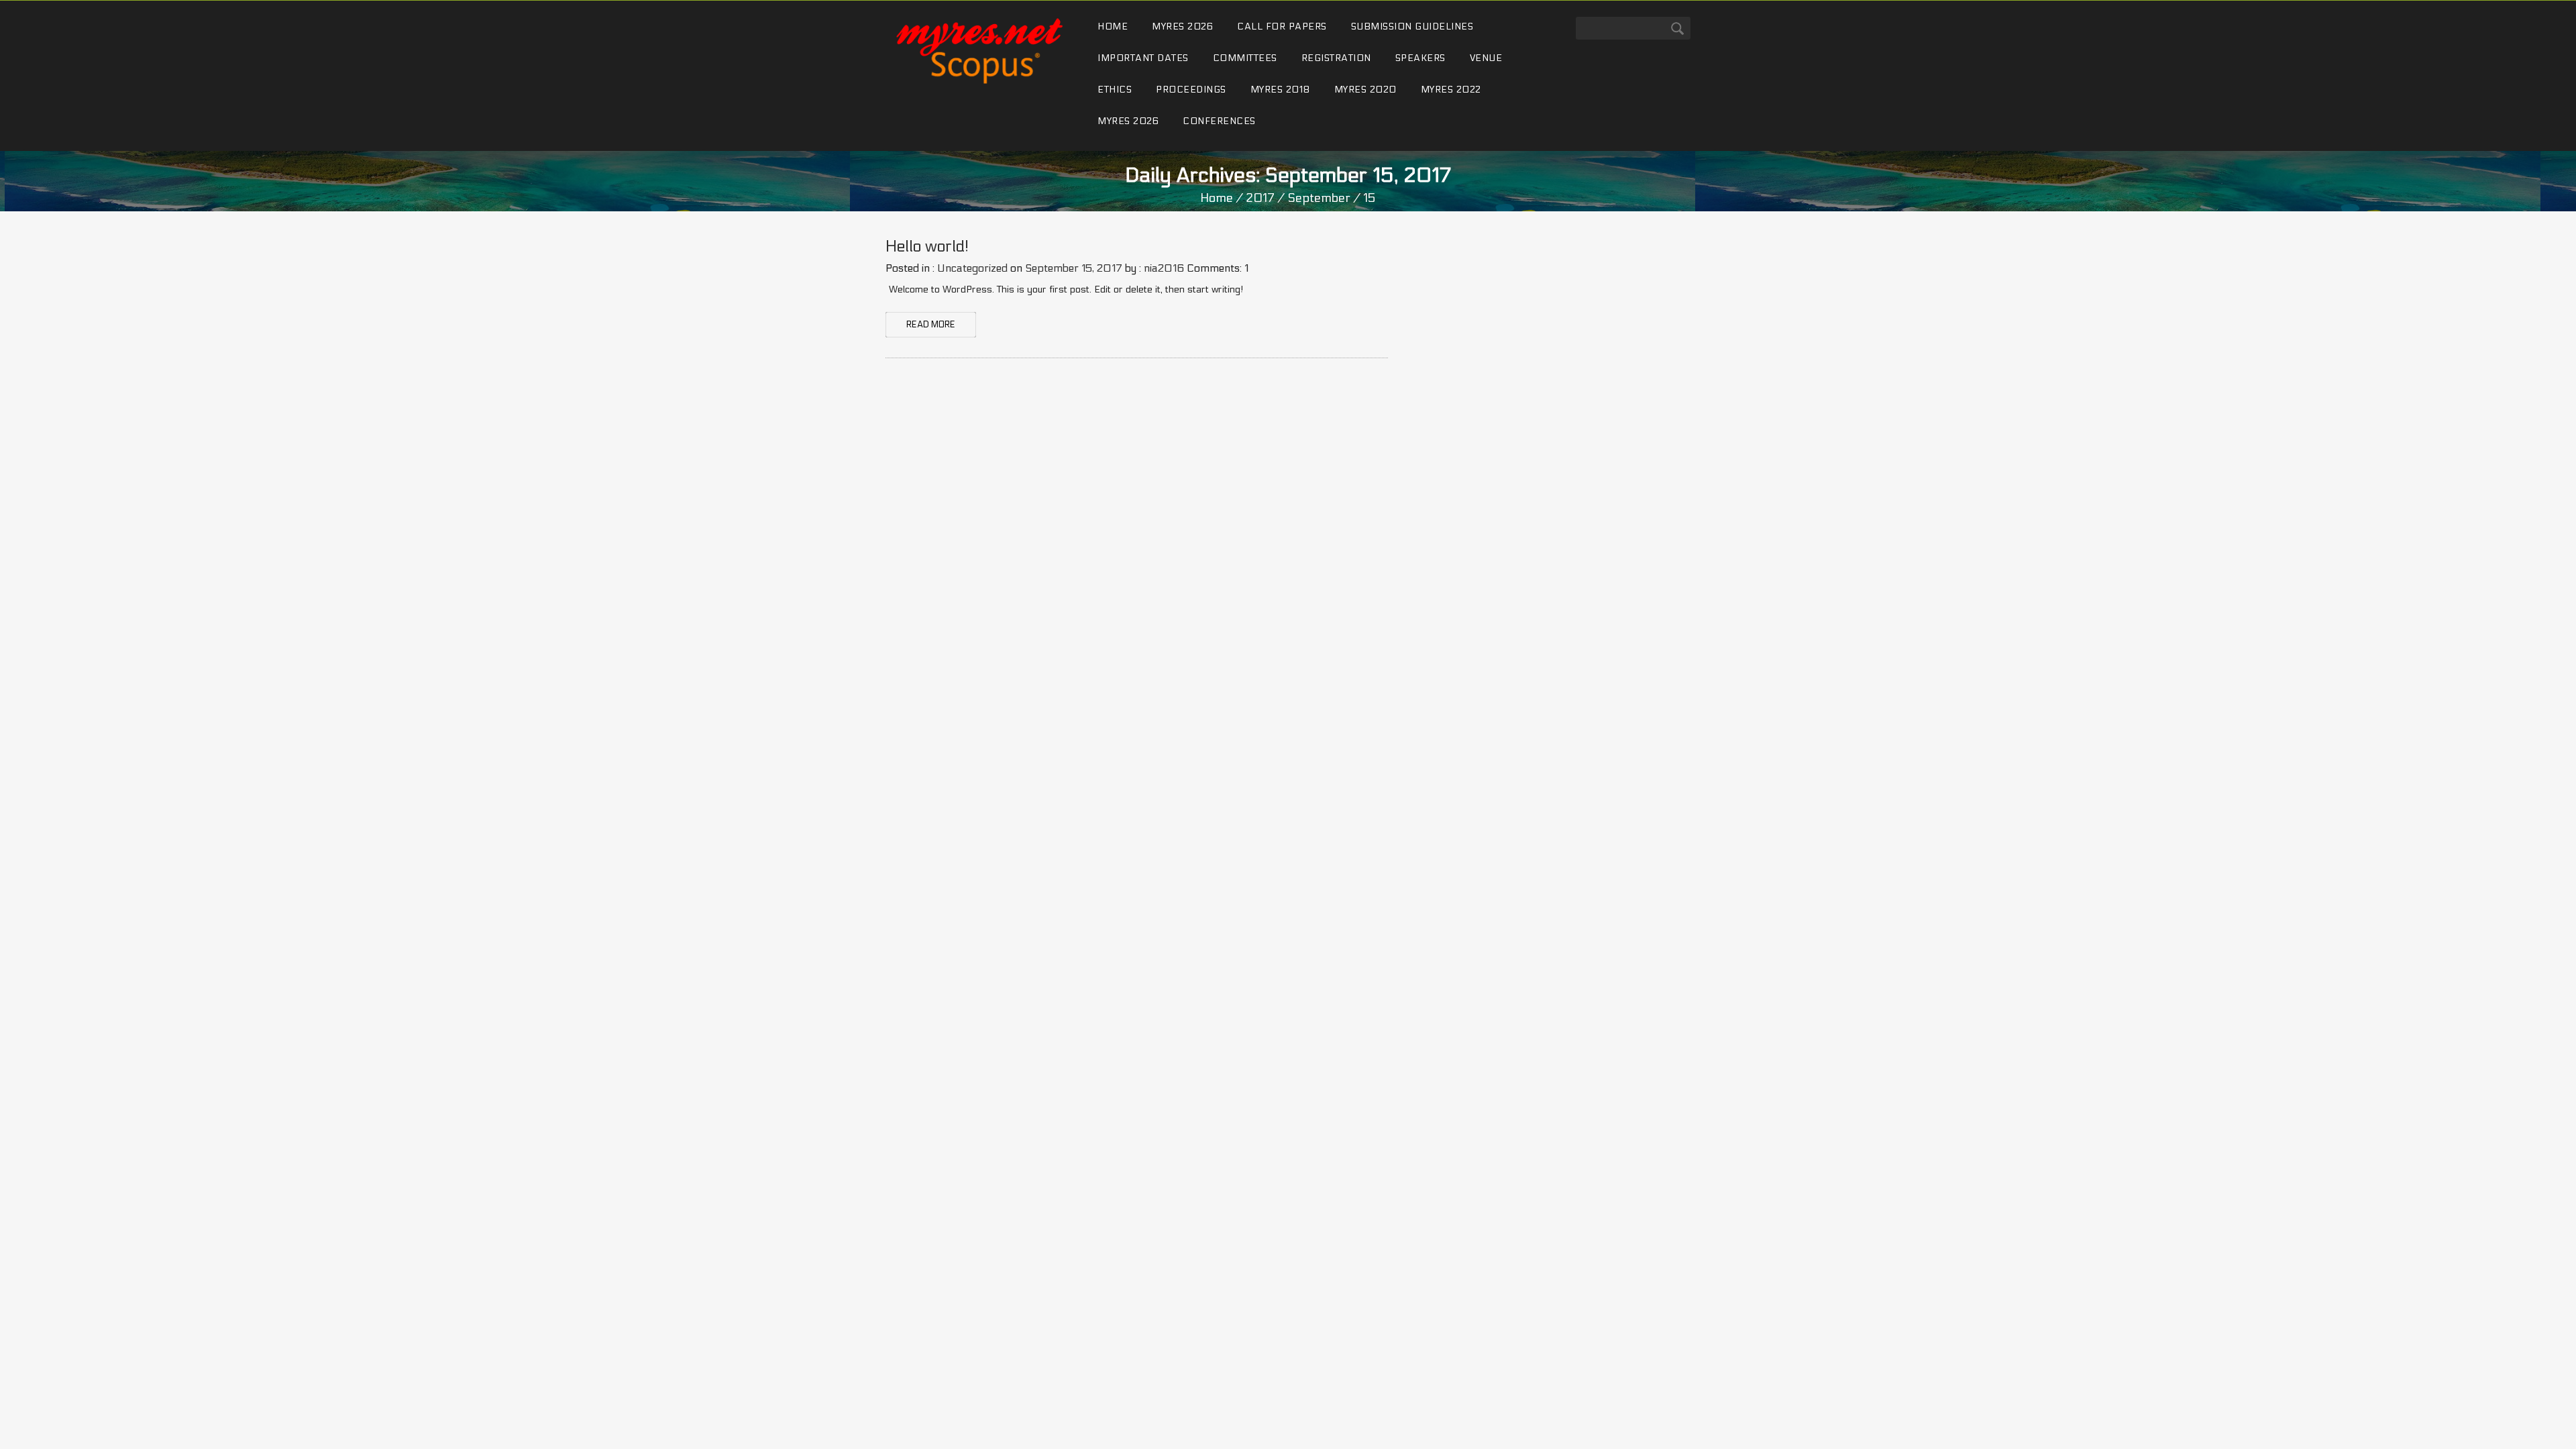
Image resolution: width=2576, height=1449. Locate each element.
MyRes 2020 (1365, 90)
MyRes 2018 (1280, 90)
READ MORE (931, 325)
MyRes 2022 (1451, 90)
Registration (1336, 58)
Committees (1245, 58)
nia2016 (1164, 268)
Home (1113, 26)
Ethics (1115, 90)
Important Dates (1143, 58)
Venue (1486, 58)
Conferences (1219, 121)
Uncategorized (972, 268)
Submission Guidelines (1412, 26)
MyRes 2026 (1182, 26)
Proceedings (1191, 90)
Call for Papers (1282, 26)
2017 (1260, 198)
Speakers (1420, 58)
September (1319, 198)
